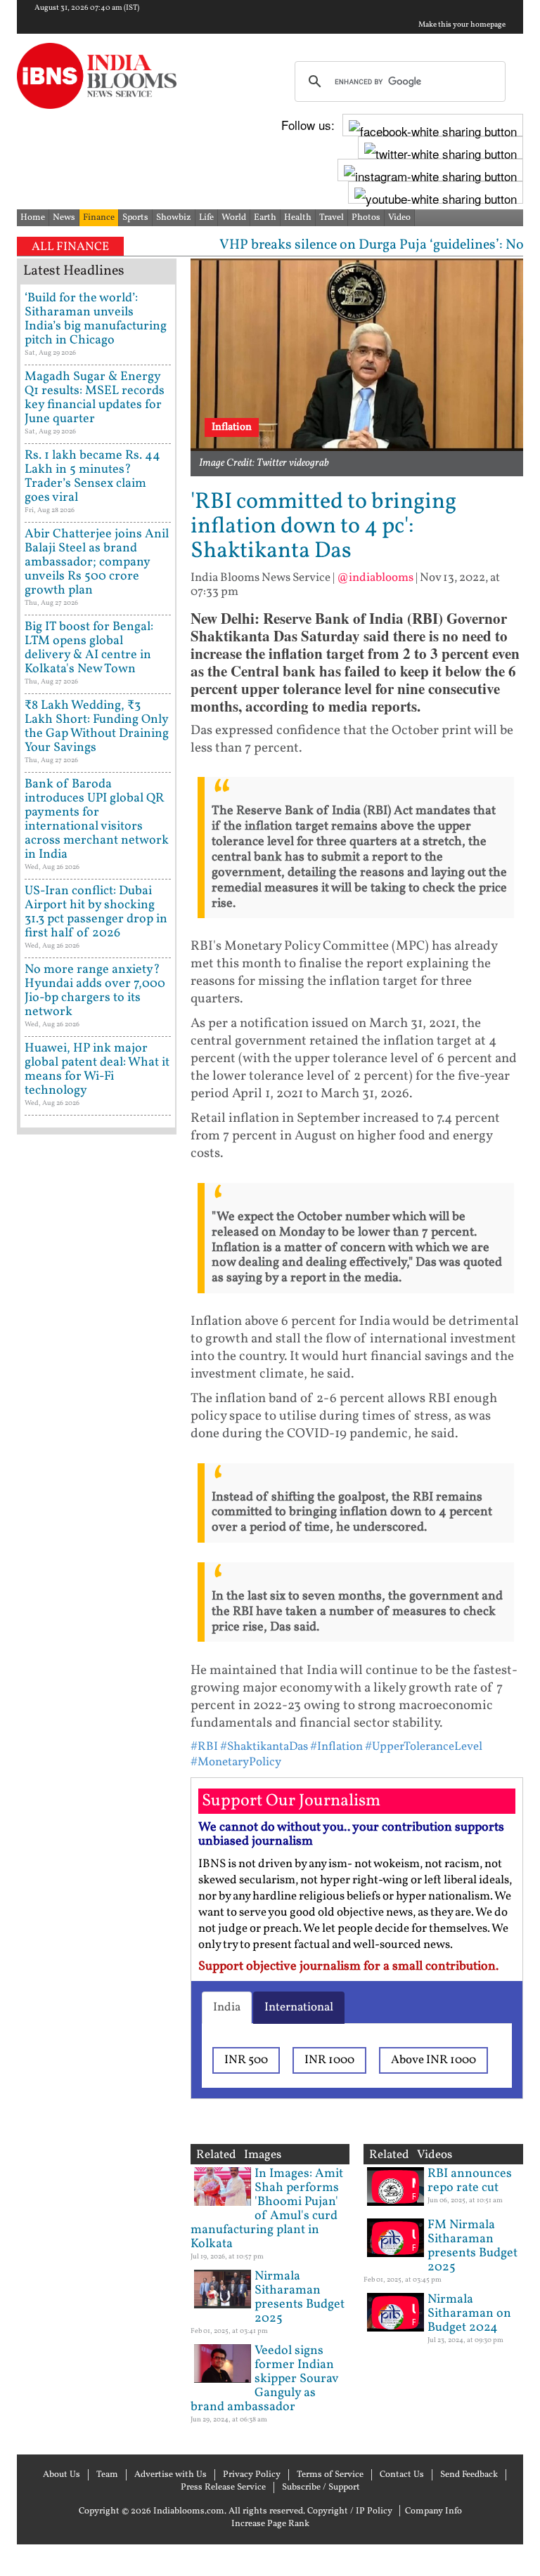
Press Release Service (223, 2487)
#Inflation (336, 1747)
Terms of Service (330, 2475)
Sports (135, 218)
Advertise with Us (171, 2475)
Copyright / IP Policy (350, 2511)
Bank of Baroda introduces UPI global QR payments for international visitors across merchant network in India (97, 819)
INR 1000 (329, 2060)
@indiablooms (375, 578)
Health (298, 218)
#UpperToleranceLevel (424, 1747)
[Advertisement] (97, 1587)
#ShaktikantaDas (264, 1747)
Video (399, 218)
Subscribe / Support (321, 2487)
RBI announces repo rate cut (470, 2181)
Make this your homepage (462, 25)
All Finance (70, 247)
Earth (265, 218)
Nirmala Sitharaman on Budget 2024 (469, 2314)
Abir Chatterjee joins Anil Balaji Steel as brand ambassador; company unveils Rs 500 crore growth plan (97, 562)
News (64, 218)
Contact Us (402, 2475)
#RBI (204, 1747)
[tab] (227, 2008)
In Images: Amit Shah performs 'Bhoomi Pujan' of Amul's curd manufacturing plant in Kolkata (267, 2209)
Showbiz (174, 218)
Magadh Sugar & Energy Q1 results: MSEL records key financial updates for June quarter (95, 398)
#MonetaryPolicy (236, 1762)
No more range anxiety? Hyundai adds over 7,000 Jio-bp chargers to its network (95, 991)
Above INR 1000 (433, 2060)
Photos (366, 218)
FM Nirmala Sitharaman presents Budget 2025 (472, 2246)
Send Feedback (469, 2475)
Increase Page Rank (270, 2524)
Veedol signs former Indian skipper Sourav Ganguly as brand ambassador (264, 2379)
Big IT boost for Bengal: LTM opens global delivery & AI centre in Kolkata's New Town (89, 648)
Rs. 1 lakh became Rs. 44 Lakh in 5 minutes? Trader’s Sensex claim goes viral (92, 477)
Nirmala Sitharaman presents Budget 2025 (300, 2297)
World (234, 218)
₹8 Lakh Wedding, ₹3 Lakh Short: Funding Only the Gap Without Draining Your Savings (97, 727)
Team (107, 2475)
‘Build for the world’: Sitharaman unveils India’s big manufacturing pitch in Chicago (96, 319)
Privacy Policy (252, 2475)
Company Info (433, 2511)
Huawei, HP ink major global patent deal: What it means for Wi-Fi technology (97, 1070)
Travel (332, 218)
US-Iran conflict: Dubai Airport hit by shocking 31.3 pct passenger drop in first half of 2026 (96, 912)
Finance (99, 218)
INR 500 (246, 2060)
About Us (62, 2475)
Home (33, 218)
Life (206, 218)
